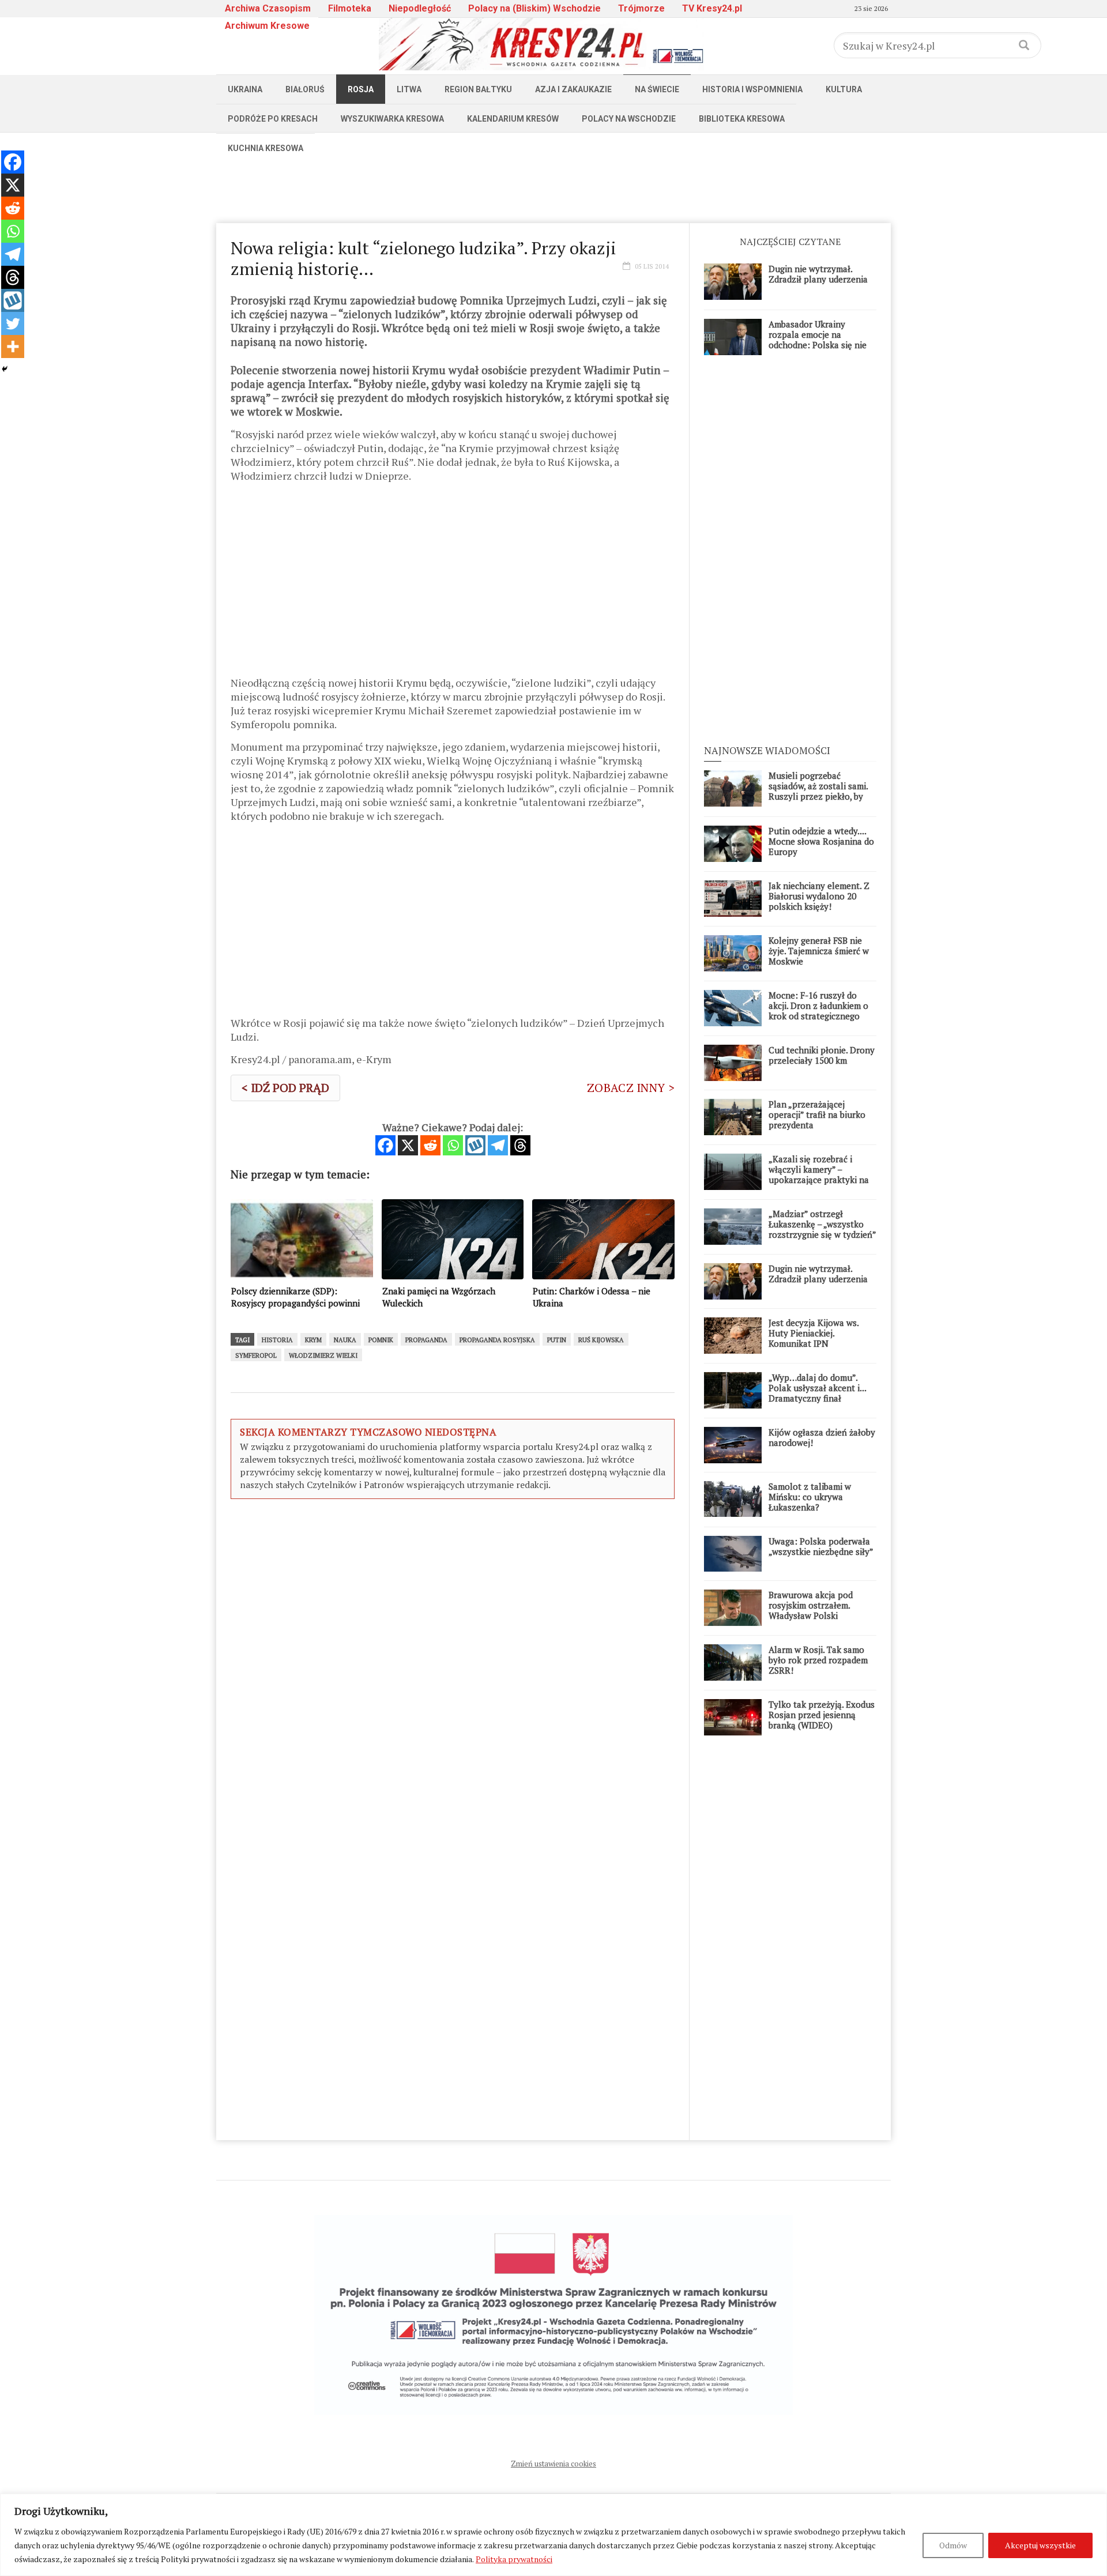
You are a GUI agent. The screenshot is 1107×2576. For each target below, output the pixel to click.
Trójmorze (641, 8)
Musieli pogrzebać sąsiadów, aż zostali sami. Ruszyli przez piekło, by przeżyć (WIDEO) (818, 791)
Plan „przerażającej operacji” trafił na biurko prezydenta (817, 1114)
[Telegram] (498, 1145)
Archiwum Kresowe (267, 26)
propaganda (426, 1340)
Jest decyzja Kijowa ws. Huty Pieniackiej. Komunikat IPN (814, 1333)
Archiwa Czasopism (268, 8)
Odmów (953, 2545)
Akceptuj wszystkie (1040, 2545)
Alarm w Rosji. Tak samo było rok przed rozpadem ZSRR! (818, 1660)
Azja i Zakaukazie (573, 89)
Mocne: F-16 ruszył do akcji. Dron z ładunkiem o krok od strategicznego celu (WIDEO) (818, 1011)
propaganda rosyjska (497, 1340)
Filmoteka (350, 8)
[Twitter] (13, 323)
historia (277, 1340)
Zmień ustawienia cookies (553, 2464)
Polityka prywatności (514, 2559)
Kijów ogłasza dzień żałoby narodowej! (822, 1437)
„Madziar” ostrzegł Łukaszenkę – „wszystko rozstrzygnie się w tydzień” (822, 1224)
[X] (408, 1145)
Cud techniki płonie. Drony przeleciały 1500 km (822, 1055)
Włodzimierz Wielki (323, 1355)
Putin (557, 1340)
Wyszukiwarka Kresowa (392, 119)
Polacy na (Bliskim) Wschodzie (534, 8)
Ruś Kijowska (601, 1340)
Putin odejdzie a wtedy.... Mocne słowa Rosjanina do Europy (821, 841)
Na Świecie (657, 89)
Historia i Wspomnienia (752, 89)
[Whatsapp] (453, 1145)
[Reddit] (430, 1145)
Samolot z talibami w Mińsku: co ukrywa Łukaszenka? (810, 1497)
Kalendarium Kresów (513, 119)
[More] (13, 347)
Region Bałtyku (478, 89)
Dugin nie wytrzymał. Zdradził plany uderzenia (818, 274)
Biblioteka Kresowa (742, 119)
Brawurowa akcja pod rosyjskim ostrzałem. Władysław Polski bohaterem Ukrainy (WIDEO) (811, 1615)
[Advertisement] (553, 189)
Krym (313, 1340)
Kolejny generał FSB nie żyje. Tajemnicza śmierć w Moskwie (819, 951)
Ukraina (245, 89)
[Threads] (520, 1145)
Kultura (844, 89)
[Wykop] (475, 1145)
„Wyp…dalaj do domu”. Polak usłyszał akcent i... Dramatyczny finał (817, 1388)
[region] (553, 2535)
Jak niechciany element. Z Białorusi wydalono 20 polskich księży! (819, 896)
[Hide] (5, 369)
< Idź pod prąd (285, 1088)
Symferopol (256, 1355)
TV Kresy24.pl (712, 8)
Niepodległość (420, 8)
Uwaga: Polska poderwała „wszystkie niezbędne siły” (821, 1546)
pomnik (381, 1340)
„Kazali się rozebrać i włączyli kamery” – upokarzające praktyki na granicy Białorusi (819, 1174)
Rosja (361, 89)
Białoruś (305, 89)
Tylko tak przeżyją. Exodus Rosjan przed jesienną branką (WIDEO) (822, 1715)
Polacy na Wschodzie (629, 119)
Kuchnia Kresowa (266, 148)
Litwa (409, 89)
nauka (345, 1340)
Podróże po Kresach (273, 119)
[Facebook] (385, 1145)
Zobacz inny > (631, 1088)
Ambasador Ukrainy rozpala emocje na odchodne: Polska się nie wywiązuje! (818, 340)
